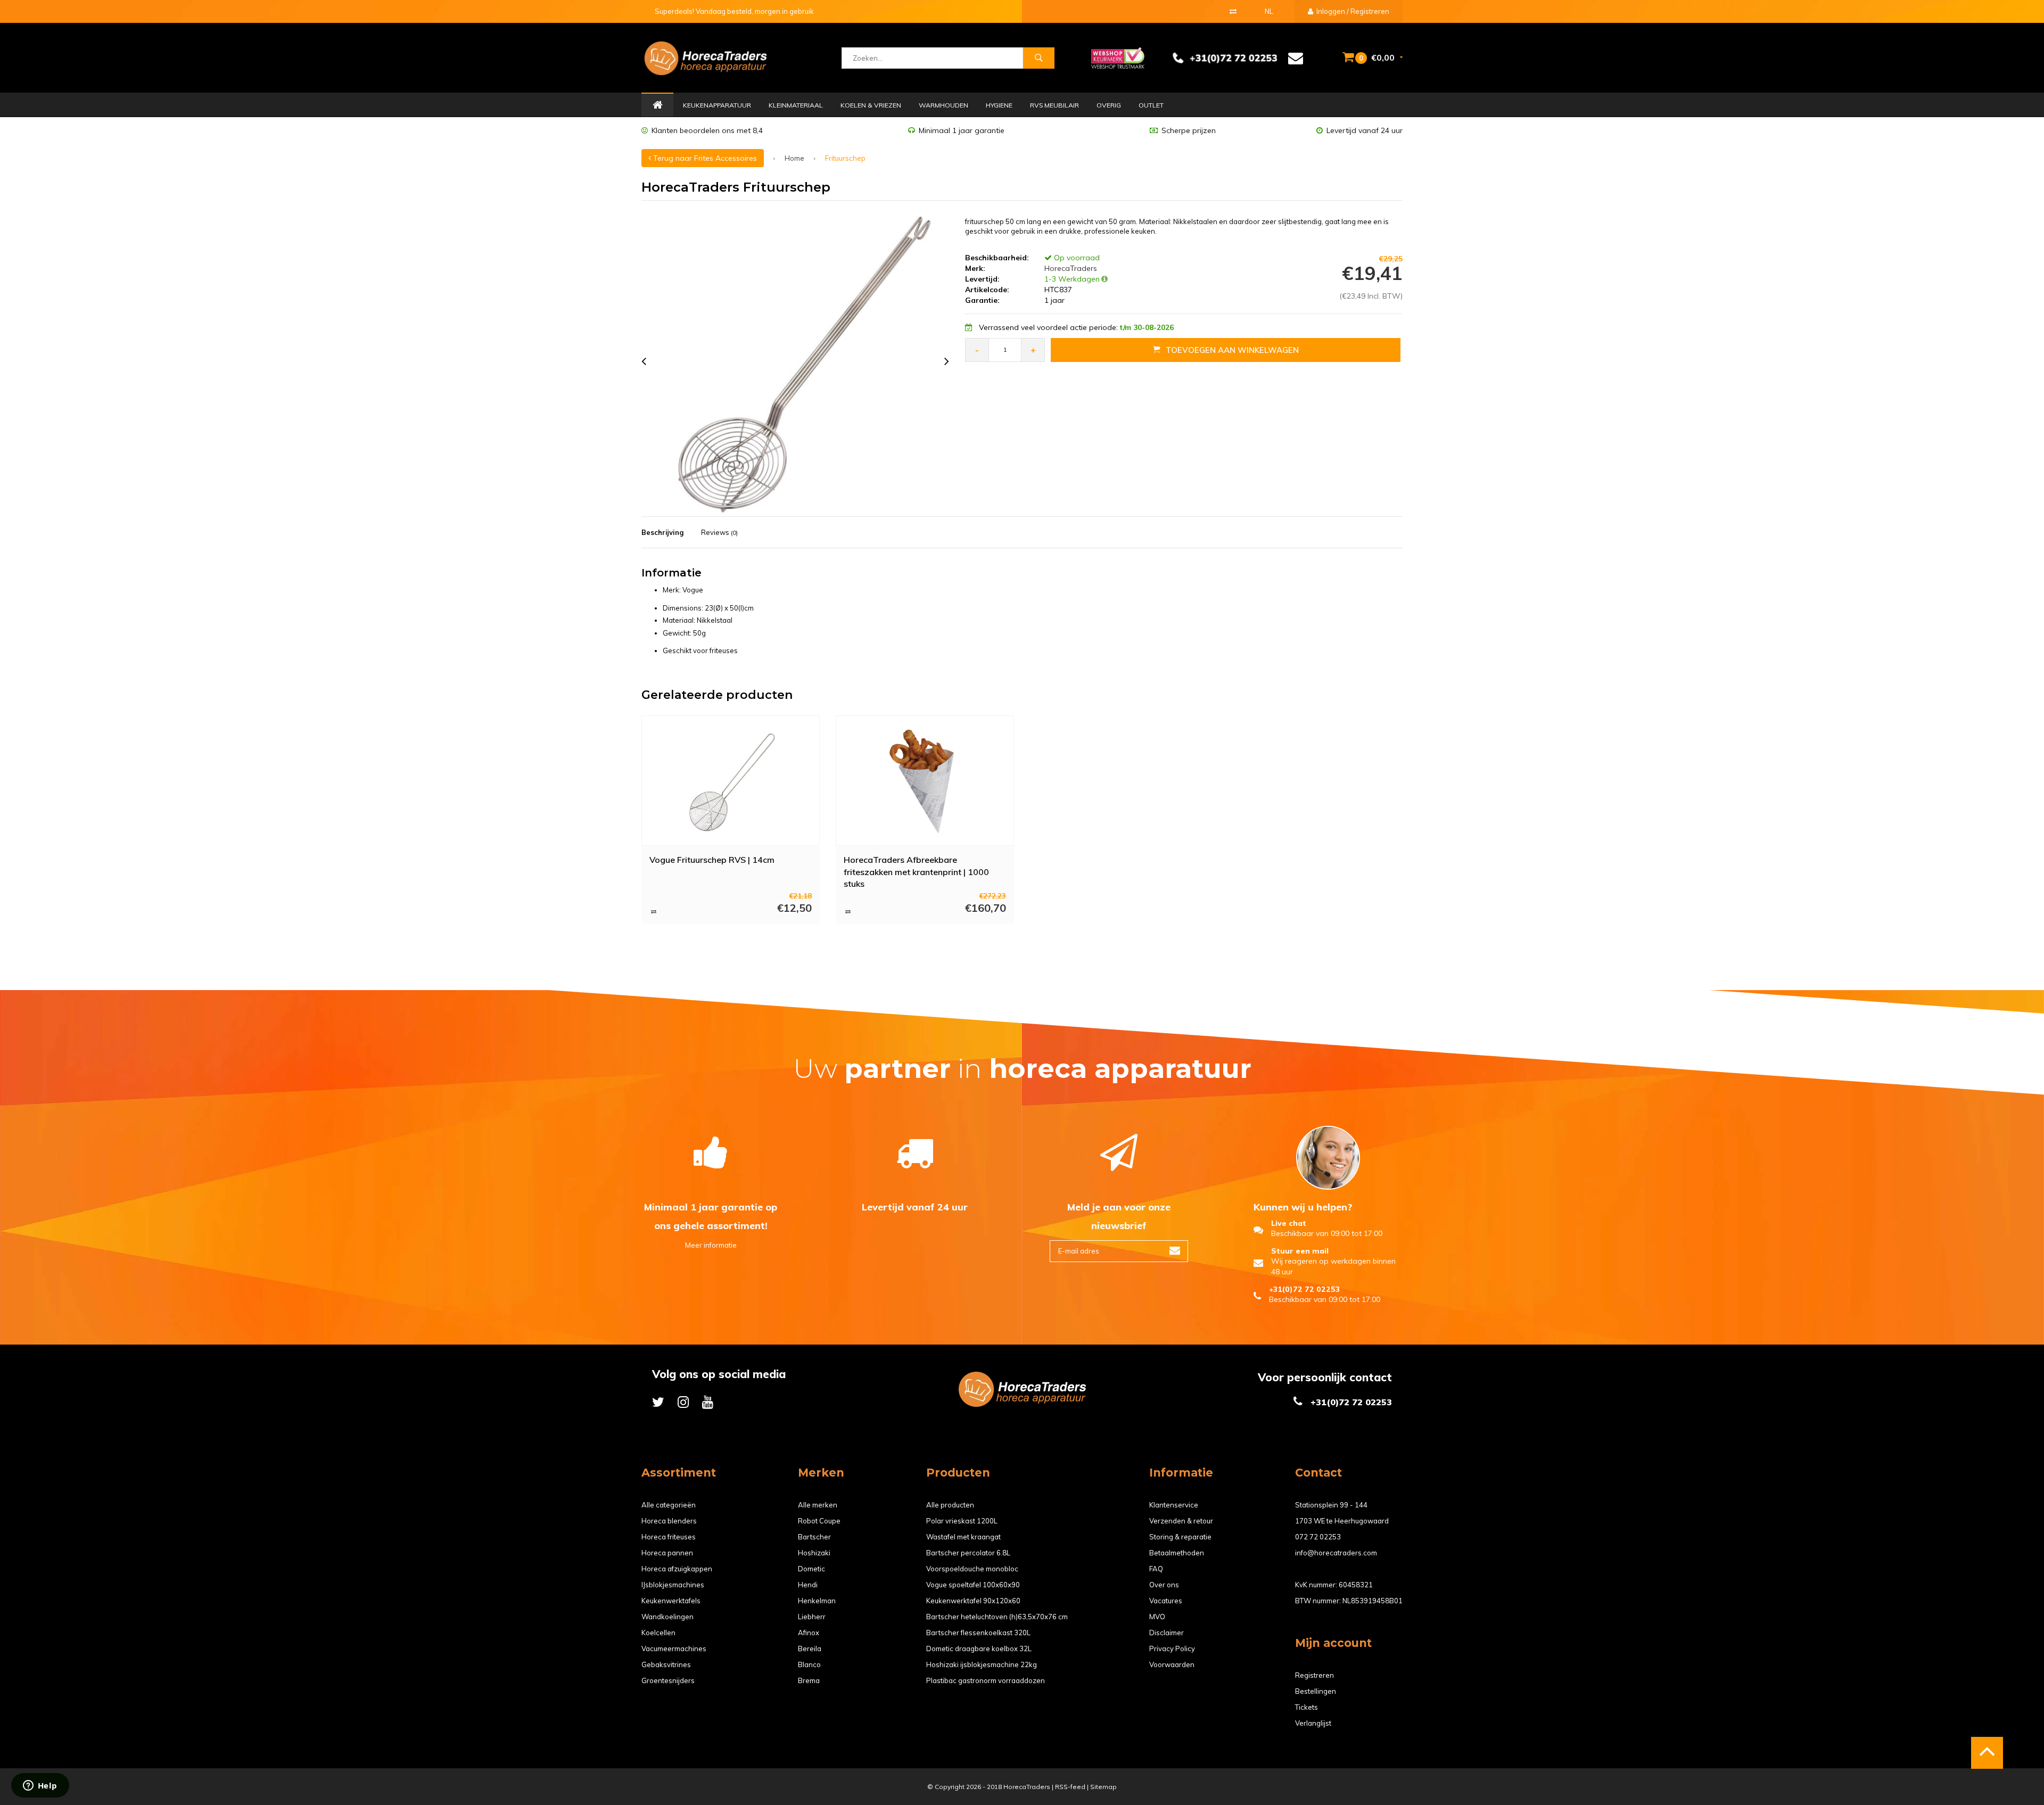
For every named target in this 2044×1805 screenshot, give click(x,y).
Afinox (809, 1633)
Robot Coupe (819, 1521)
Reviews (719, 532)
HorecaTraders (1070, 268)
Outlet (1151, 105)
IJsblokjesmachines (673, 1585)
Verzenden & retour (1181, 1521)
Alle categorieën (669, 1505)
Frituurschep (845, 158)
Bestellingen (1316, 1691)
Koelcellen (658, 1633)
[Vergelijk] (1233, 11)
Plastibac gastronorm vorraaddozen (986, 1680)
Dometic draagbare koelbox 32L (979, 1649)
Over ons (1164, 1585)
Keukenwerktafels (671, 1601)
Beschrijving (662, 532)
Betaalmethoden (1177, 1553)
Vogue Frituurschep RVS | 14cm (712, 860)
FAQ (1156, 1569)
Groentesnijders (668, 1680)
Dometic (811, 1569)
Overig (1109, 105)
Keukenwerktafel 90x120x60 (973, 1601)
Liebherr (812, 1617)
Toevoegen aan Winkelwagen (1232, 350)
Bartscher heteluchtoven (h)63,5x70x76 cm (997, 1617)
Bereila (810, 1649)
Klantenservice (1174, 1505)
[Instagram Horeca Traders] (683, 1402)
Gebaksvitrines (666, 1664)
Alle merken (818, 1505)
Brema (809, 1680)
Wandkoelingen (667, 1617)
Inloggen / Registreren (1352, 11)
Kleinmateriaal (796, 105)
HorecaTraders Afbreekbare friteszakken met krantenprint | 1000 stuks (916, 871)
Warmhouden (943, 105)
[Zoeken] (1039, 58)
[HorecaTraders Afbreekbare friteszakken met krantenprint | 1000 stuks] (925, 780)
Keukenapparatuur (717, 105)
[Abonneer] (1175, 1251)
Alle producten (950, 1505)
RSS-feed (1070, 1787)
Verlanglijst (1313, 1723)
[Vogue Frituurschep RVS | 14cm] (731, 780)
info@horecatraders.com (1336, 1553)
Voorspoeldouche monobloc (972, 1569)
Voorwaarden (1172, 1664)
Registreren (1314, 1675)
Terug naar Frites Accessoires (704, 158)
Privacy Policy (1172, 1649)
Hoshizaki (814, 1553)
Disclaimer (1167, 1633)
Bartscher (814, 1537)
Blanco (809, 1664)
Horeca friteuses (669, 1537)
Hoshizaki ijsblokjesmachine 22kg (982, 1664)
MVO (1157, 1617)
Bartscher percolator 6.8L (968, 1553)
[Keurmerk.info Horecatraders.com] (1118, 57)
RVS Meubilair (1054, 105)
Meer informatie (711, 1245)
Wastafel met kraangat (963, 1537)
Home (657, 105)
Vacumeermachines (674, 1649)
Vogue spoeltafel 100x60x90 (973, 1585)
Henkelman (817, 1601)
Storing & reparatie (1180, 1537)
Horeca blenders (669, 1521)
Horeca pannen (667, 1553)
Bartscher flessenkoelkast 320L (978, 1633)
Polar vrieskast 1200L (962, 1521)
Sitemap (1103, 1787)
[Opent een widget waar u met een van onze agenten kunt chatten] (40, 1786)
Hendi (808, 1585)
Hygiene (999, 105)
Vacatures (1166, 1601)
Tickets (1307, 1707)
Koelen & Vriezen (871, 105)
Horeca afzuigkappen (677, 1569)
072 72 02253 (1318, 1537)
